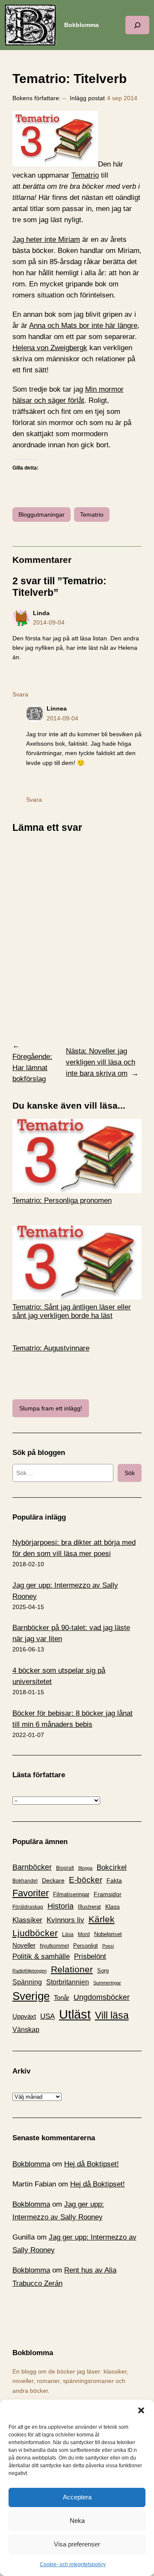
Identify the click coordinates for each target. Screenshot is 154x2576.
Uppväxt (24, 2016)
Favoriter (31, 1893)
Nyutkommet (54, 1946)
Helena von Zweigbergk (50, 348)
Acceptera (77, 2497)
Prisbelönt (90, 1956)
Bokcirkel (112, 1867)
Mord (84, 1934)
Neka (77, 2521)
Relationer (72, 1969)
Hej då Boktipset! (92, 2164)
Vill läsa (112, 2015)
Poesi (108, 1946)
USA (47, 2016)
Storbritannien (68, 1982)
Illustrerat (89, 1907)
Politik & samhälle (41, 1956)
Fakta (114, 1880)
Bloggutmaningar (41, 515)
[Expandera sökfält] (137, 25)
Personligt (86, 1946)
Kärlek (102, 1919)
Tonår (62, 1998)
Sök (130, 1473)
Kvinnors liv (65, 1920)
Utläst (75, 2014)
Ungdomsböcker (102, 1997)
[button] (141, 2410)
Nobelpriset (108, 1934)
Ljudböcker (35, 1933)
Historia (61, 1906)
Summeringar (107, 1983)
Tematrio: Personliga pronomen (62, 1200)
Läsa (68, 1934)
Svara (20, 694)
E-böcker (86, 1880)
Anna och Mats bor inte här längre (83, 326)
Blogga (85, 1868)
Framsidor (108, 1894)
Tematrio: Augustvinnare (51, 1348)
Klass (113, 1907)
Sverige (31, 1996)
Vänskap (26, 2030)
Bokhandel (25, 1881)
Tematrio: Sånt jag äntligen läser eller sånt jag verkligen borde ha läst (72, 1311)
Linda (41, 613)
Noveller (24, 1945)
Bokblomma (81, 25)
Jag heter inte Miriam (46, 239)
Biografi (65, 1868)
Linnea (57, 708)
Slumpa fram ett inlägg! (51, 1408)
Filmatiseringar (71, 1894)
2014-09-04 (49, 622)
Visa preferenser (77, 2544)
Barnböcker (32, 1867)
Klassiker (27, 1920)
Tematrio (85, 175)
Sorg (103, 1971)
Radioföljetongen (30, 1971)
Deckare (53, 1880)
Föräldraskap (28, 1907)
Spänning (27, 1982)
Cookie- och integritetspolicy (73, 2564)
